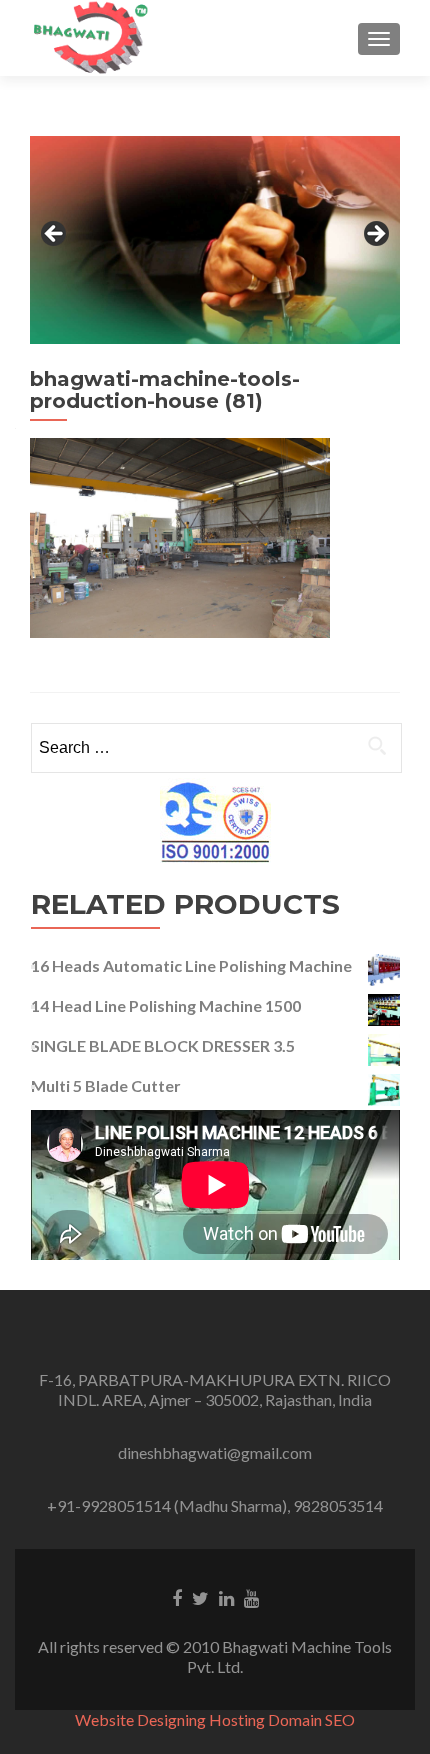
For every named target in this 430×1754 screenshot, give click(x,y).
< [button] (55, 235)
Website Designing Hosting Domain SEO (215, 1719)
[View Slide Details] (215, 240)
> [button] (375, 235)
